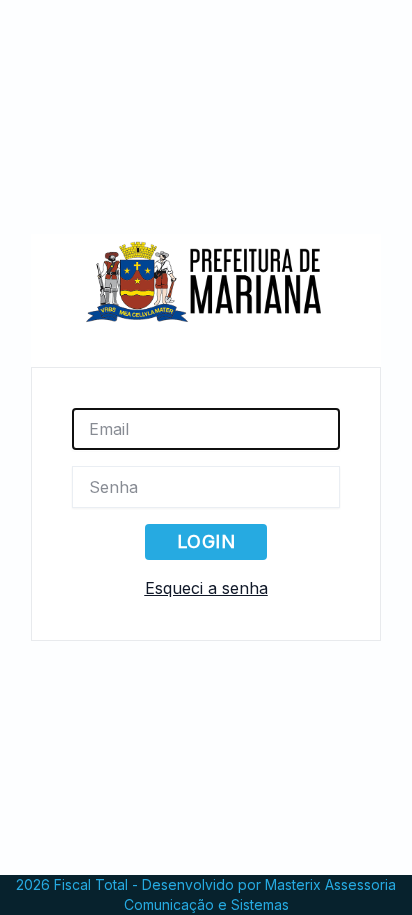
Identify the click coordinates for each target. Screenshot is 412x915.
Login (206, 541)
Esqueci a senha (206, 588)
